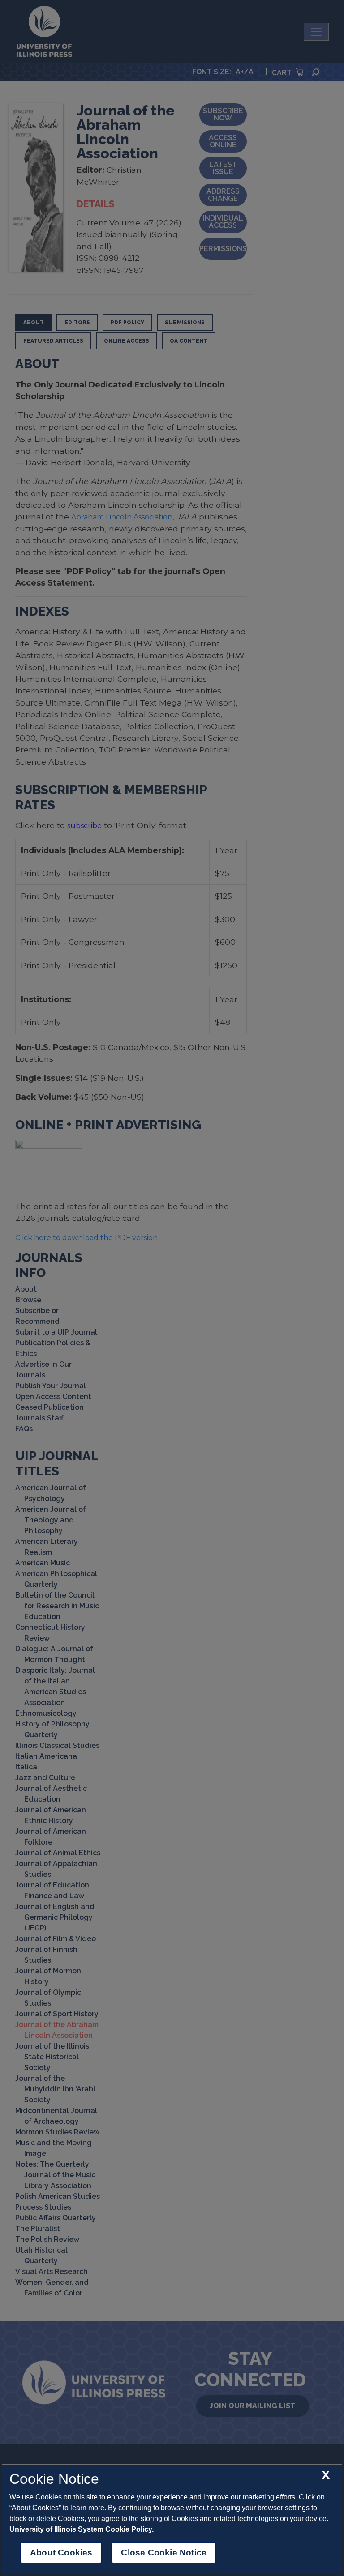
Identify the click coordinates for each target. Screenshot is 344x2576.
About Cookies (61, 2553)
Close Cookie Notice (164, 2553)
